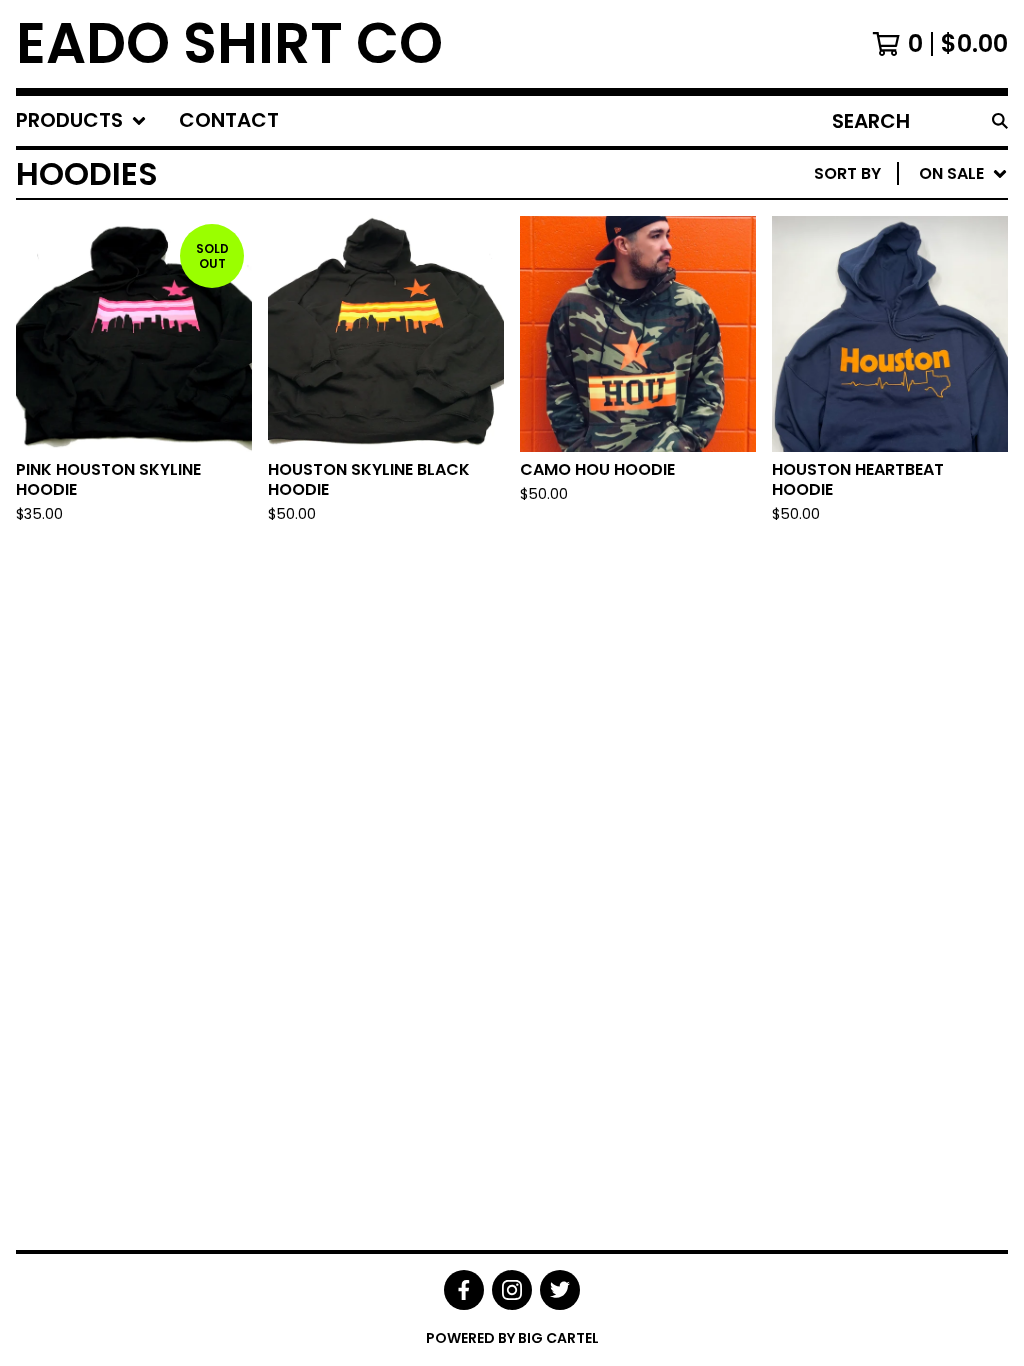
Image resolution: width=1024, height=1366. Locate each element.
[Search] (1000, 121)
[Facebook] (464, 1290)
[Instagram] (512, 1290)
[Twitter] (560, 1290)
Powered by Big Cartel (512, 1338)
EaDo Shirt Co (229, 44)
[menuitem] (81, 121)
